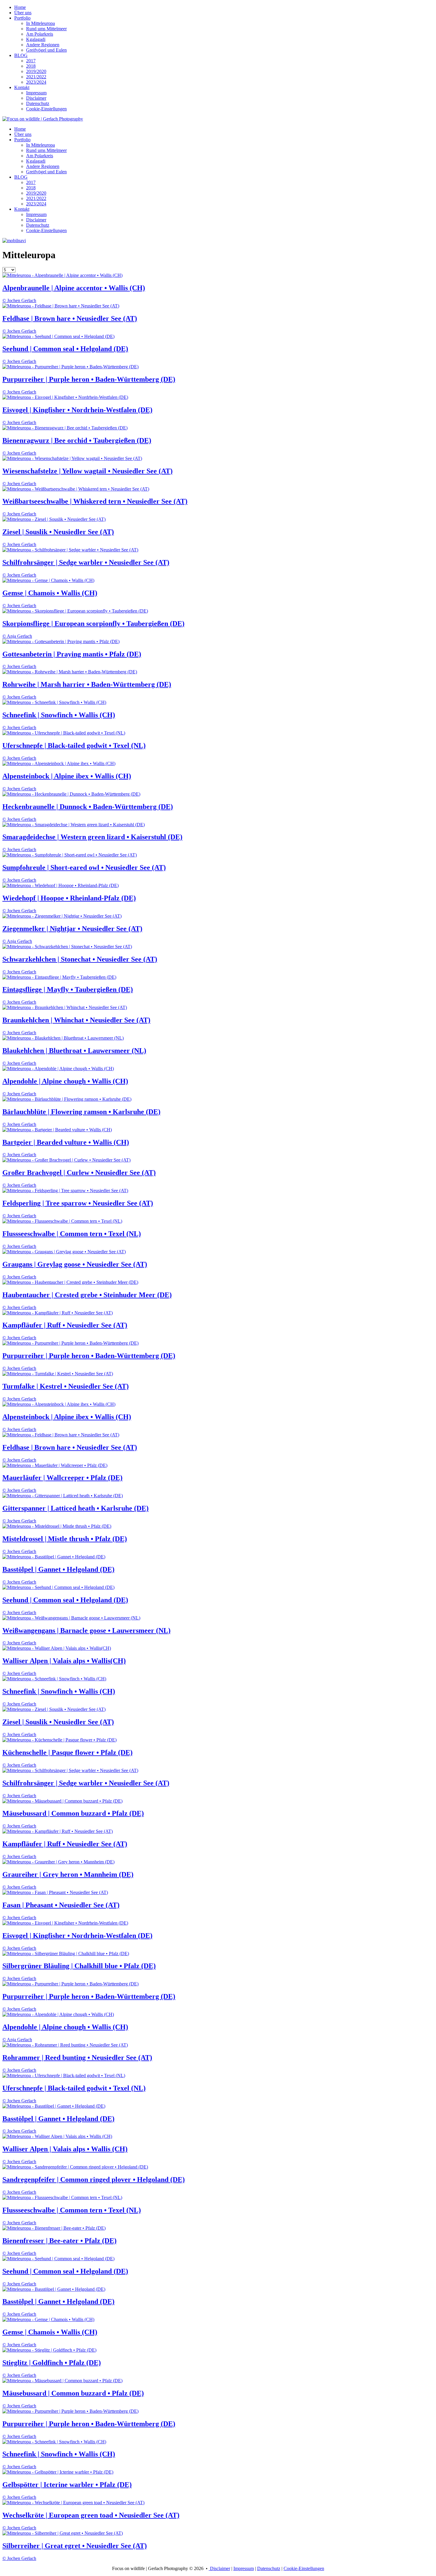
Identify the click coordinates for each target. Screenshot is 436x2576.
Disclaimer (36, 98)
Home (20, 7)
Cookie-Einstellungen (46, 109)
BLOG (21, 55)
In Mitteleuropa (40, 23)
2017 (31, 61)
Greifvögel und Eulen (46, 50)
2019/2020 (36, 71)
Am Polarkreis (40, 34)
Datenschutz (38, 103)
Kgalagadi (36, 39)
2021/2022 (36, 77)
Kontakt (22, 87)
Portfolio (22, 18)
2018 (31, 66)
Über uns (23, 13)
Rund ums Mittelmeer (46, 29)
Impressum (36, 93)
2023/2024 (36, 82)
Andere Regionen (43, 45)
